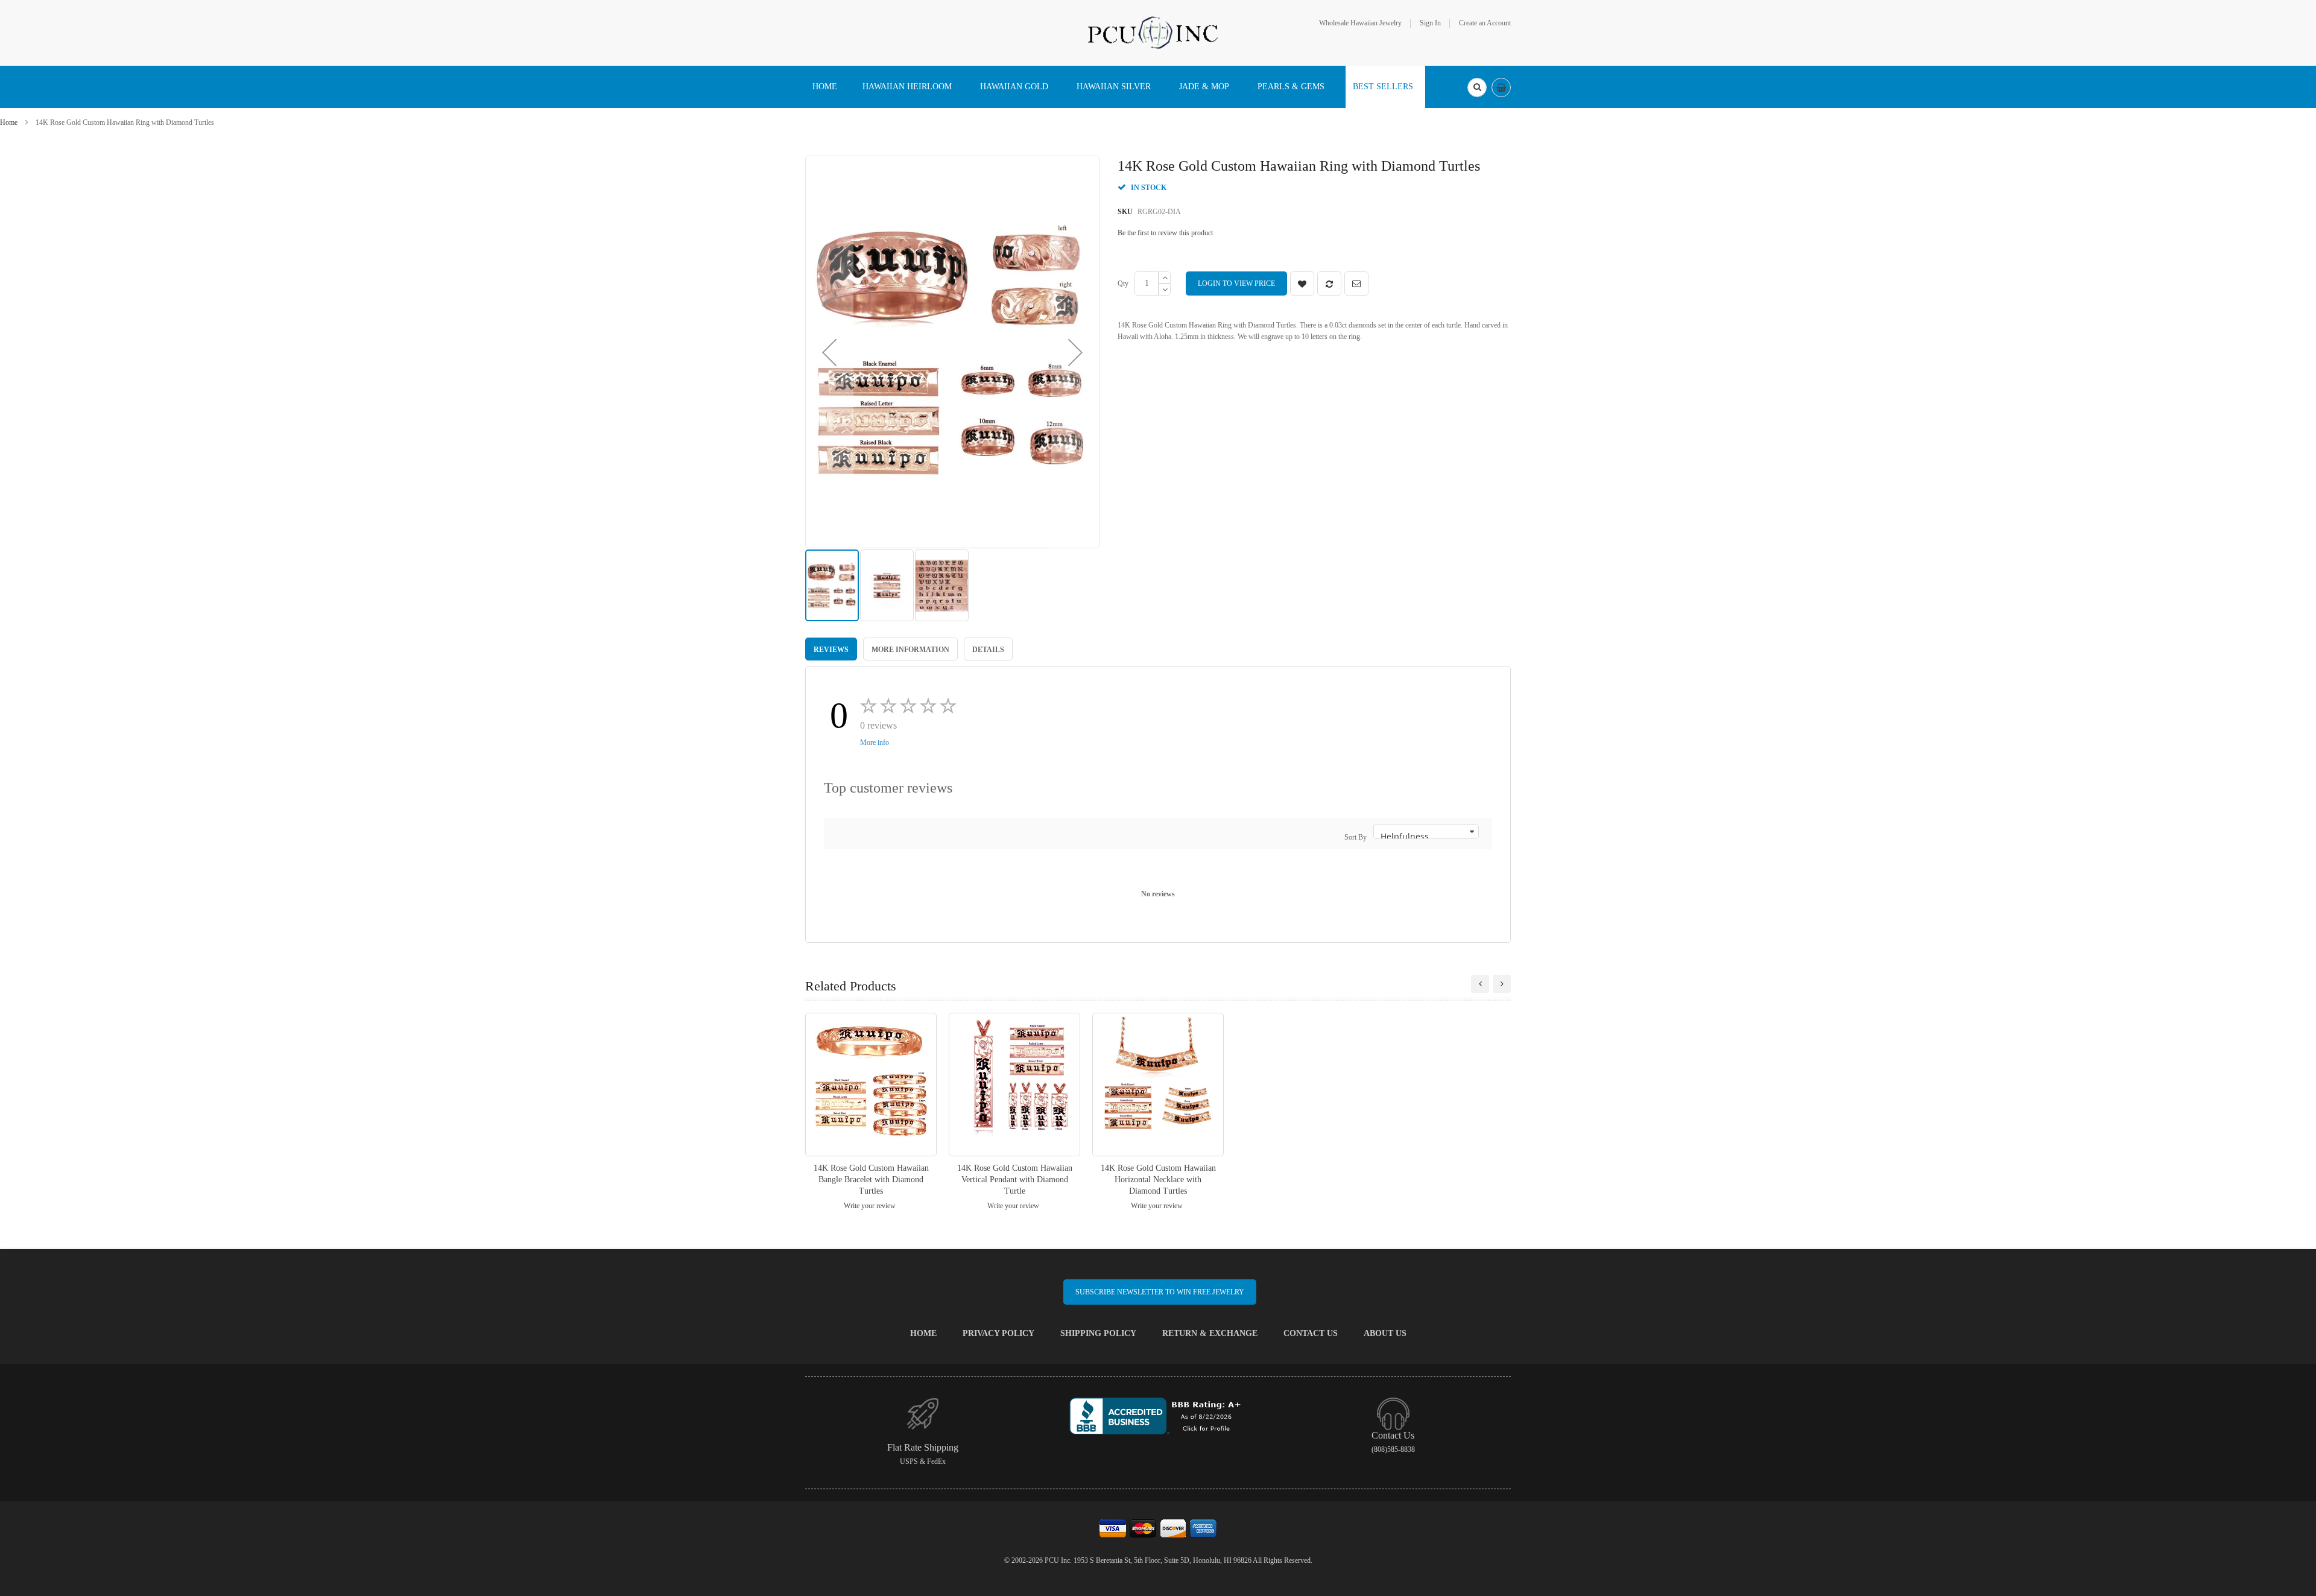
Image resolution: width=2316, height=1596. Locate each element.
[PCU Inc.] (1158, 32)
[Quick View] (871, 1084)
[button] (829, 352)
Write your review (870, 1206)
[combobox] (1477, 87)
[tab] (831, 649)
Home (9, 122)
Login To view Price (1236, 283)
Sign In (1430, 23)
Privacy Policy (998, 1333)
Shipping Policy (1098, 1333)
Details (988, 650)
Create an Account (1485, 23)
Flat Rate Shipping (923, 1447)
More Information (910, 650)
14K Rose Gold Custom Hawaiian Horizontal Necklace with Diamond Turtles (1158, 1180)
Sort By (1356, 837)
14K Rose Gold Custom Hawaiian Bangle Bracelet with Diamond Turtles (871, 1180)
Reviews (831, 650)
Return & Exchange (1210, 1333)
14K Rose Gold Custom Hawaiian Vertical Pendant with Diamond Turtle (1015, 1180)
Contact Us (1311, 1333)
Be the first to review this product (1165, 233)
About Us (1385, 1333)
